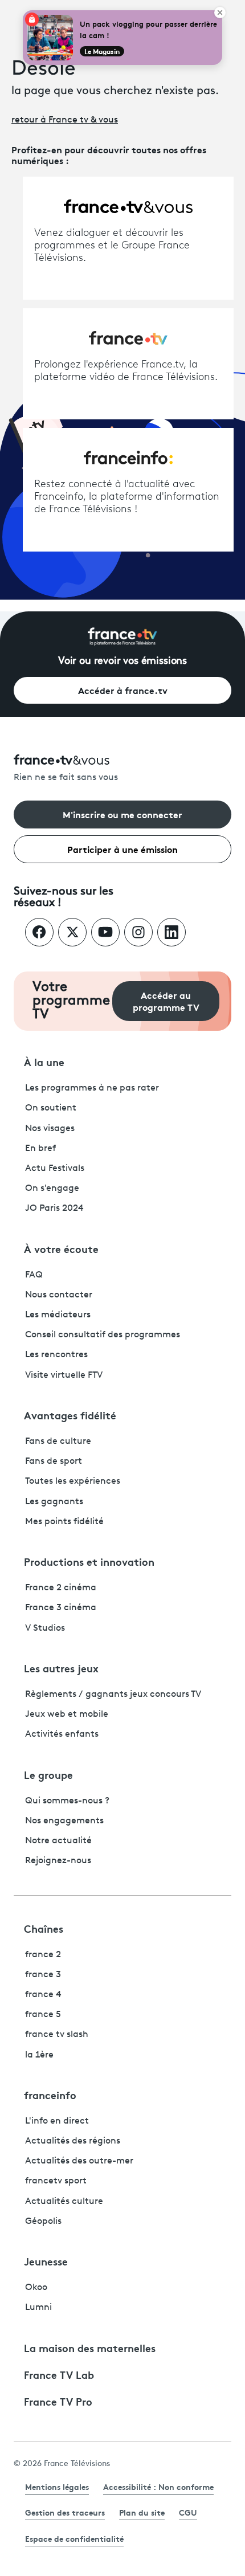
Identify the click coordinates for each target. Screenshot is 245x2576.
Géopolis (43, 2222)
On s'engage (52, 1189)
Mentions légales (57, 2487)
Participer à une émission (122, 849)
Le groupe (48, 1774)
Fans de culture (58, 1442)
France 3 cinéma (61, 1608)
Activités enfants (62, 1734)
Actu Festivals (55, 1169)
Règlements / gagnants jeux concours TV (113, 1695)
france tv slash (57, 2035)
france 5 (43, 2015)
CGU (188, 2512)
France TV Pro (58, 2401)
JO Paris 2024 (54, 1209)
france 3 (43, 1975)
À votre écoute (61, 1248)
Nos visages (50, 1129)
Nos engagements (64, 1821)
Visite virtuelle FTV (64, 1375)
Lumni (38, 2308)
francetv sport (56, 2181)
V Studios (45, 1628)
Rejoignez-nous (58, 1861)
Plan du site (142, 2512)
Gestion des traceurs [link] (65, 2512)
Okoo (36, 2288)
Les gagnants (54, 1502)
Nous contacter (59, 1295)
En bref (40, 1149)
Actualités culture (64, 2202)
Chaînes (44, 1928)
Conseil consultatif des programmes (103, 1335)
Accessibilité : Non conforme (158, 2487)
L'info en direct (57, 2121)
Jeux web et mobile (67, 1714)
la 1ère (39, 2055)
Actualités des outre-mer (79, 2161)
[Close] (220, 13)
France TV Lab (59, 2374)
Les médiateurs (58, 1315)
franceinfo (50, 2095)
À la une (44, 1062)
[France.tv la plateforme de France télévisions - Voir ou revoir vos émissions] (122, 636)
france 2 (43, 1955)
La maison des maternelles (90, 2348)
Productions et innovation (89, 1561)
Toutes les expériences (73, 1481)
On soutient (51, 1108)
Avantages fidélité (70, 1415)
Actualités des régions (73, 2141)
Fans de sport (54, 1461)
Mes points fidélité (64, 1522)
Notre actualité (58, 1841)
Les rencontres (56, 1355)
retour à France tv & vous (65, 120)
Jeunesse (46, 2261)
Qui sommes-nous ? (67, 1801)
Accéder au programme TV (166, 1001)
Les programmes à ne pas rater (92, 1088)
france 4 (43, 1995)
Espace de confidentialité (74, 2538)
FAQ (34, 1275)
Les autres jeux (61, 1668)
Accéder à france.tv (123, 690)
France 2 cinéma (61, 1588)
